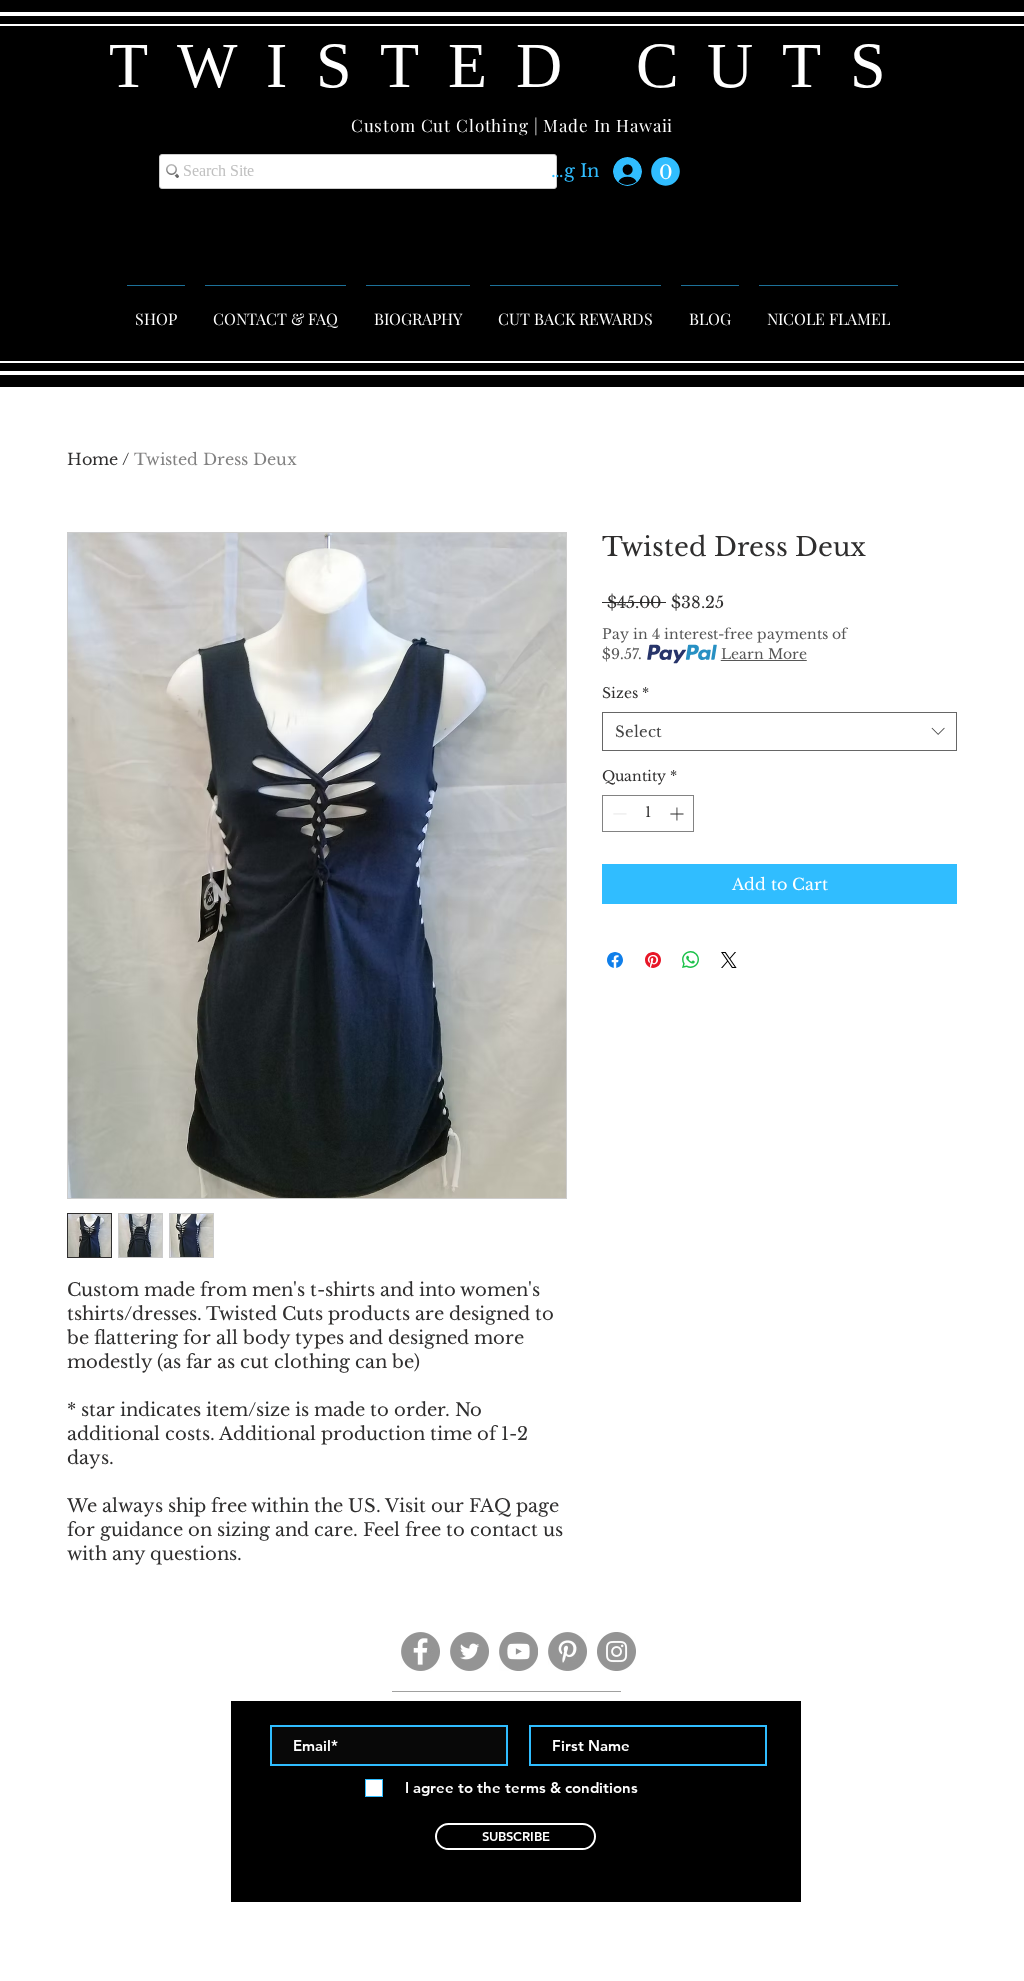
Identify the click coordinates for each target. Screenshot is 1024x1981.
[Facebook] (420, 1651)
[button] (665, 171)
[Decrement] (617, 813)
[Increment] (678, 813)
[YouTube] (518, 1651)
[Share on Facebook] (615, 960)
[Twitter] (469, 1651)
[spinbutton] (648, 813)
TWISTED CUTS (512, 65)
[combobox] (779, 731)
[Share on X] (729, 960)
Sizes (625, 693)
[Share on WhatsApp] (691, 960)
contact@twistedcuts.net (516, 1914)
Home (92, 459)
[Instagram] (616, 1651)
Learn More (764, 654)
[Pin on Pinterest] (653, 960)
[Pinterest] (567, 1651)
